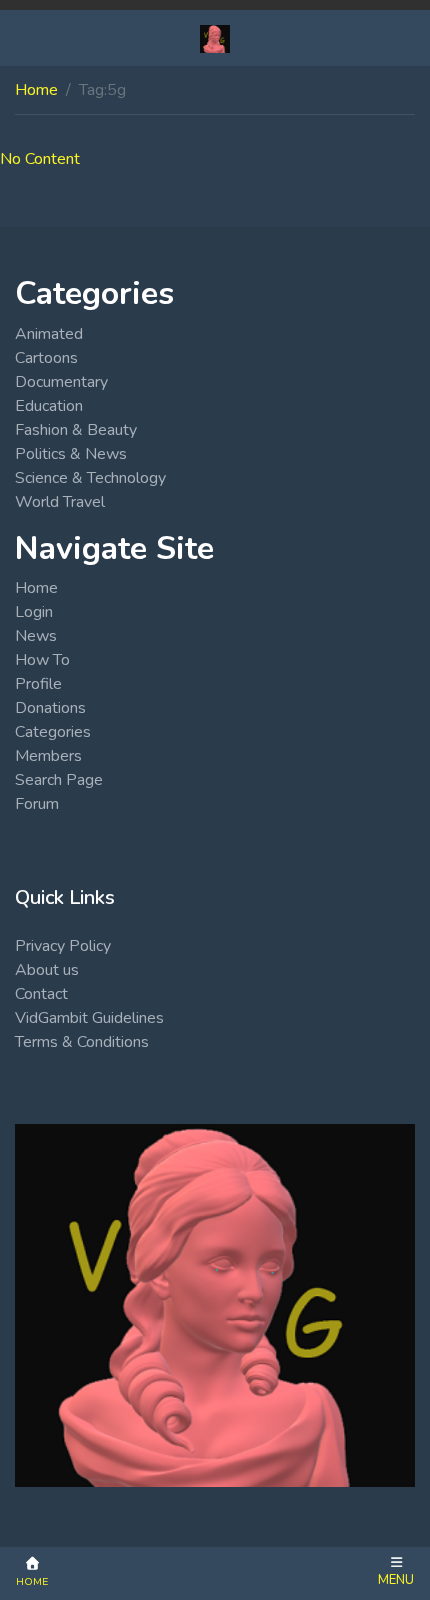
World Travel (60, 502)
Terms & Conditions (82, 1042)
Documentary (61, 382)
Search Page (59, 780)
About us (47, 970)
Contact (41, 994)
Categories (53, 732)
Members (48, 756)
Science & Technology (90, 478)
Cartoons (46, 358)
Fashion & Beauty (76, 430)
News (36, 636)
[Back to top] (62, 1482)
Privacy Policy (63, 946)
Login (34, 612)
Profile (38, 684)
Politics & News (71, 454)
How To (42, 660)
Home (36, 90)
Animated (49, 334)
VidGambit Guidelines (89, 1018)
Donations (50, 708)
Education (49, 406)
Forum (37, 804)
